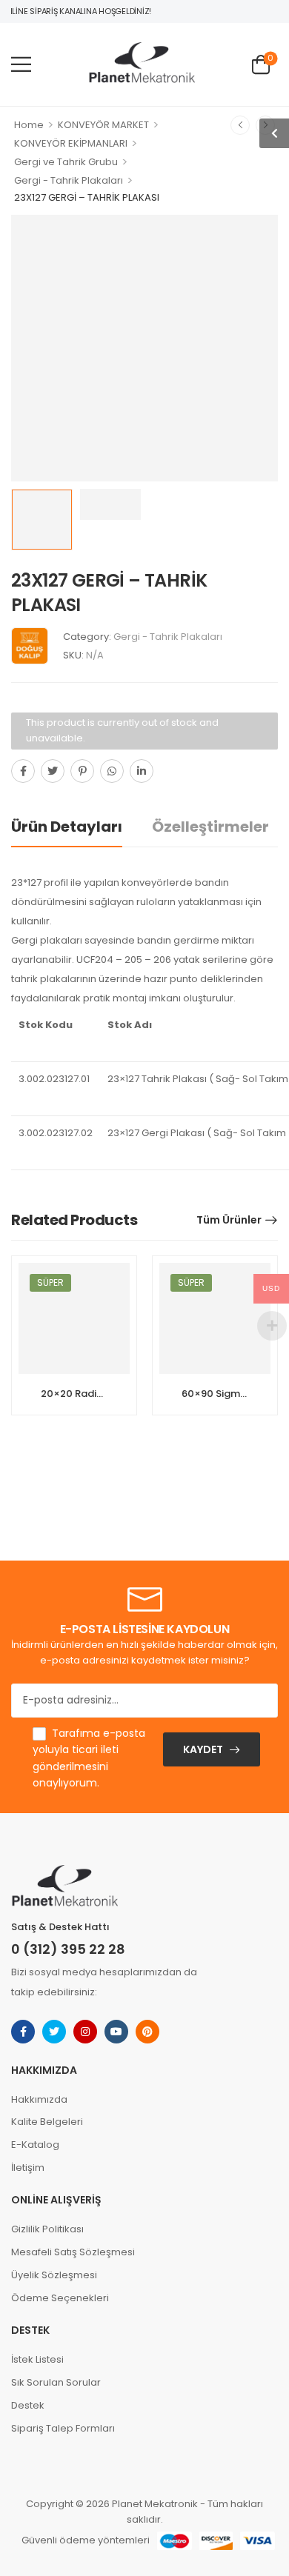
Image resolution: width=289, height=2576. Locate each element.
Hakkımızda (39, 2099)
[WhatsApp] (112, 771)
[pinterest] (147, 2032)
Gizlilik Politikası (47, 2229)
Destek (28, 2405)
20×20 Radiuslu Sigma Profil (109, 1394)
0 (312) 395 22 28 (68, 1949)
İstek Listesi (37, 2359)
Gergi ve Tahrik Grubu (66, 162)
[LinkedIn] (142, 771)
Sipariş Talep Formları (63, 2428)
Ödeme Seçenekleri (60, 2298)
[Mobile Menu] (21, 64)
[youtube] (116, 2032)
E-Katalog (35, 2145)
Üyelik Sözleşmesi (54, 2275)
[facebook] (23, 2032)
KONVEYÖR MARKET (103, 125)
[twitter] (54, 2032)
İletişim (28, 2168)
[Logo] (142, 64)
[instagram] (85, 2032)
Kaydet (203, 1749)
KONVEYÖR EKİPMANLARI (71, 143)
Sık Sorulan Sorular (56, 2382)
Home (29, 125)
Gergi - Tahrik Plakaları (69, 180)
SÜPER (50, 1282)
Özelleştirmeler (210, 827)
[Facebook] (23, 771)
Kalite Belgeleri (47, 2122)
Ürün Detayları (67, 827)
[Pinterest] (82, 771)
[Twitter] (53, 771)
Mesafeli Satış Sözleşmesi (73, 2252)
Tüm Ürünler (229, 1220)
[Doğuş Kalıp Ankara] (30, 646)
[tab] (82, 827)
